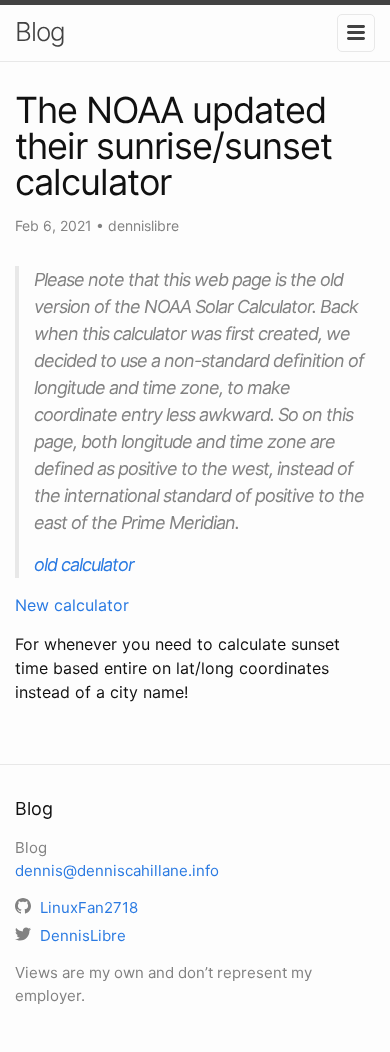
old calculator (84, 564)
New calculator (72, 605)
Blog (40, 31)
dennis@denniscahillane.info (117, 870)
